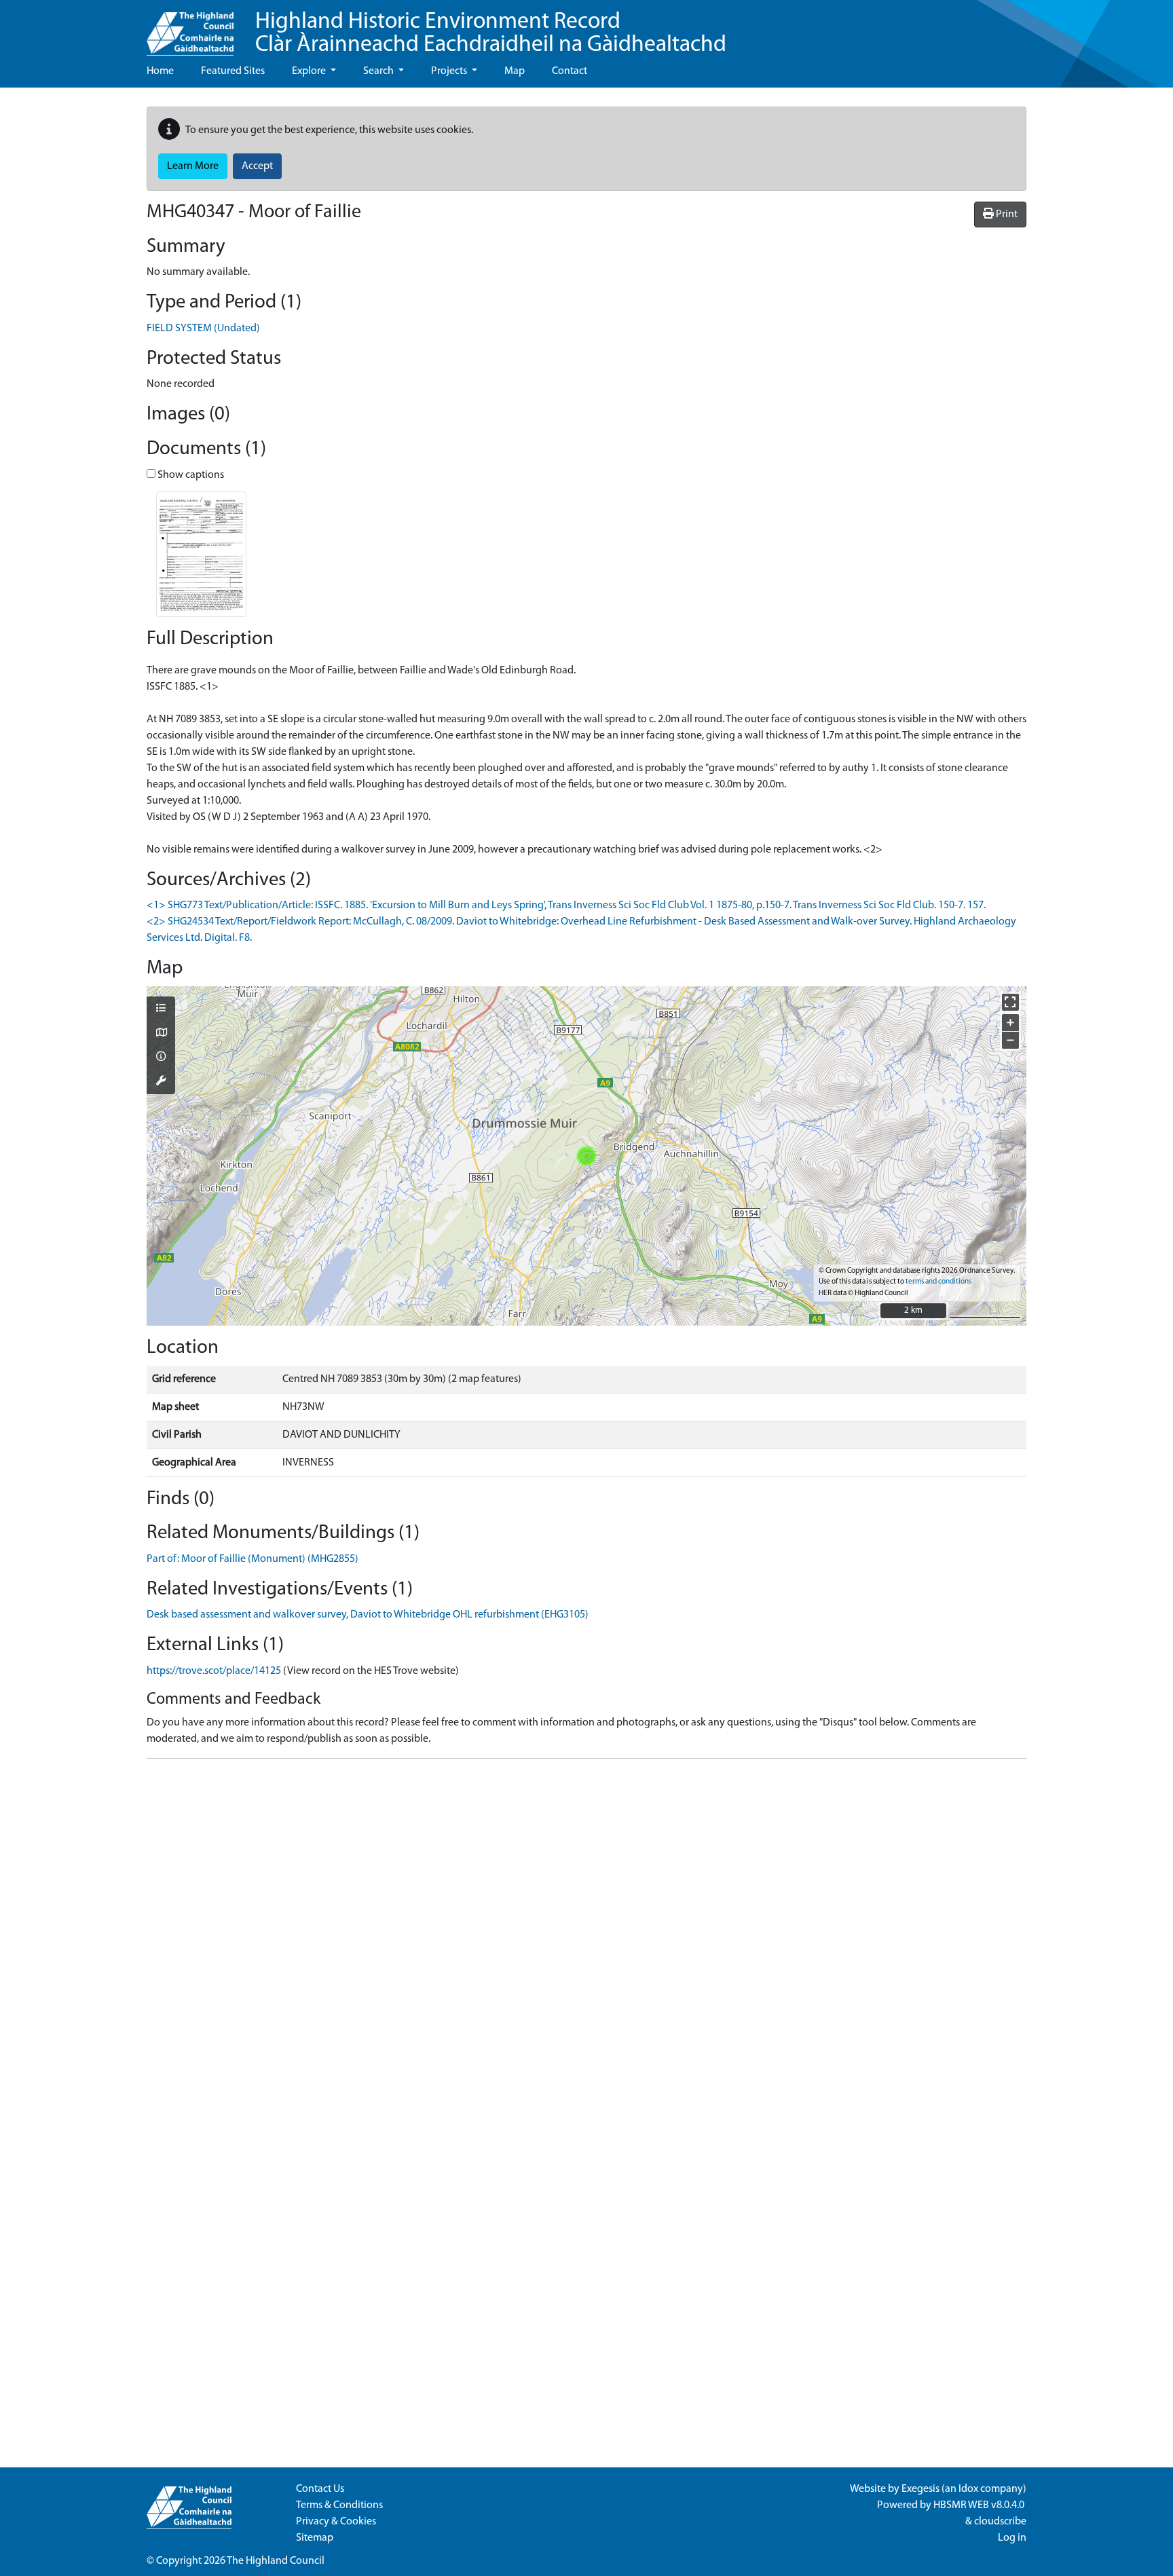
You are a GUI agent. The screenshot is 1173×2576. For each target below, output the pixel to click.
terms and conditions (938, 1282)
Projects (450, 71)
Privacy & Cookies (336, 2522)
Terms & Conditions (339, 2505)
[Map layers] (161, 1009)
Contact (570, 71)
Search (379, 71)
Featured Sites (233, 71)
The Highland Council (276, 2561)
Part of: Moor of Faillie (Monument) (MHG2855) (253, 1559)
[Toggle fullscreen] (1010, 1002)
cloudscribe (1000, 2522)
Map (515, 71)
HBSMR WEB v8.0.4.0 (980, 2505)
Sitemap (315, 2538)
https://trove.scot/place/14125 (214, 1671)
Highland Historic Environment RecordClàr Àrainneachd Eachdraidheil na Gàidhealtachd (491, 34)
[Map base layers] (161, 1034)
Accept (257, 166)
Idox (968, 2489)
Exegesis (920, 2489)
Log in (1012, 2538)
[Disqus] (586, 1939)
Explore (310, 71)
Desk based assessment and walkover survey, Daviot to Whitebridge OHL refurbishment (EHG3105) (368, 1615)
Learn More (193, 166)
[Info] (161, 1058)
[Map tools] (161, 1082)
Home (160, 71)
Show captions (190, 475)
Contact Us (320, 2489)
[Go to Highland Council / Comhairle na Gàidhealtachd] (190, 28)
